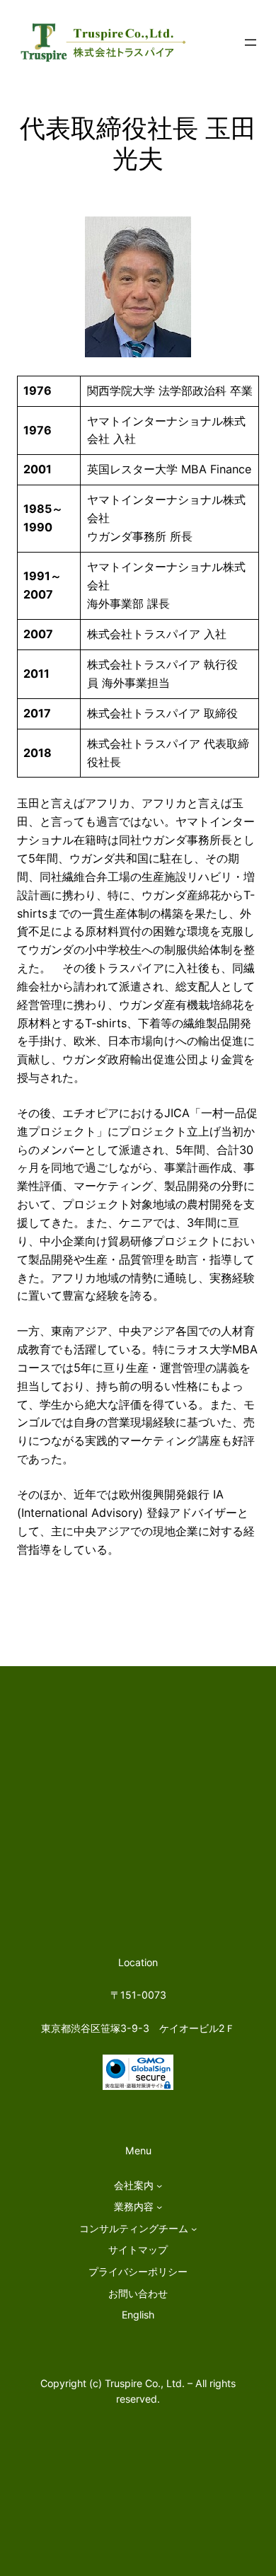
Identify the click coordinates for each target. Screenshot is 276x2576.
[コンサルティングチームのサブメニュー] (194, 2229)
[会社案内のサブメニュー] (159, 2185)
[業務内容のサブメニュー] (159, 2207)
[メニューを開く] (251, 42)
